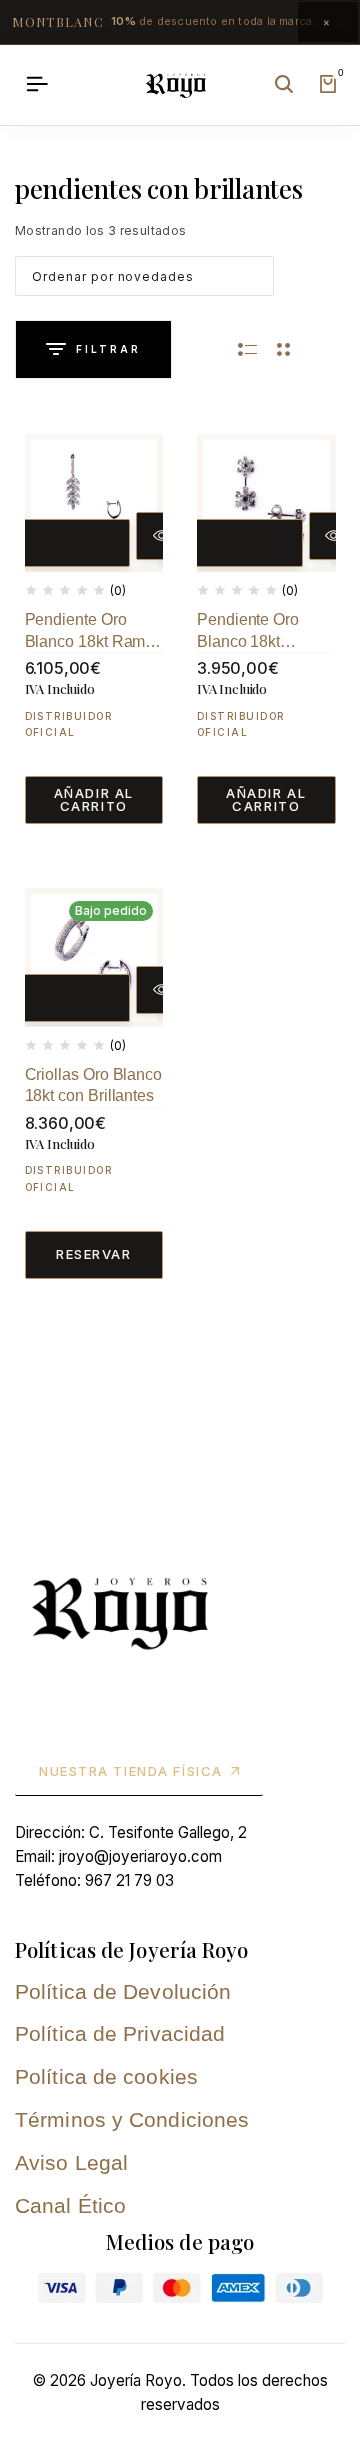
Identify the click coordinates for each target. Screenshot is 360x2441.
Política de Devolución (123, 1991)
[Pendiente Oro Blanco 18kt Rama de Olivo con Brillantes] (94, 503)
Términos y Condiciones (132, 2119)
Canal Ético (70, 2205)
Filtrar (108, 349)
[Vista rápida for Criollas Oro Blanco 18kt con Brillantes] (161, 990)
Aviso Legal (71, 2162)
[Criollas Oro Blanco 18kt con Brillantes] (94, 957)
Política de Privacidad (120, 2033)
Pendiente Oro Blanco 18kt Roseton (248, 631)
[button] (66, 543)
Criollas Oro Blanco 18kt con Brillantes (94, 1085)
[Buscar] (284, 85)
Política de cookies (106, 2076)
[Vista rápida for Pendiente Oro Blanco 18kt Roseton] (334, 536)
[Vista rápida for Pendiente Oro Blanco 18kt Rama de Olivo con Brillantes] (161, 536)
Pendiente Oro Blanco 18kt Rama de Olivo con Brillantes (90, 631)
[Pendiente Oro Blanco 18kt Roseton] (266, 503)
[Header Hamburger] (37, 84)
